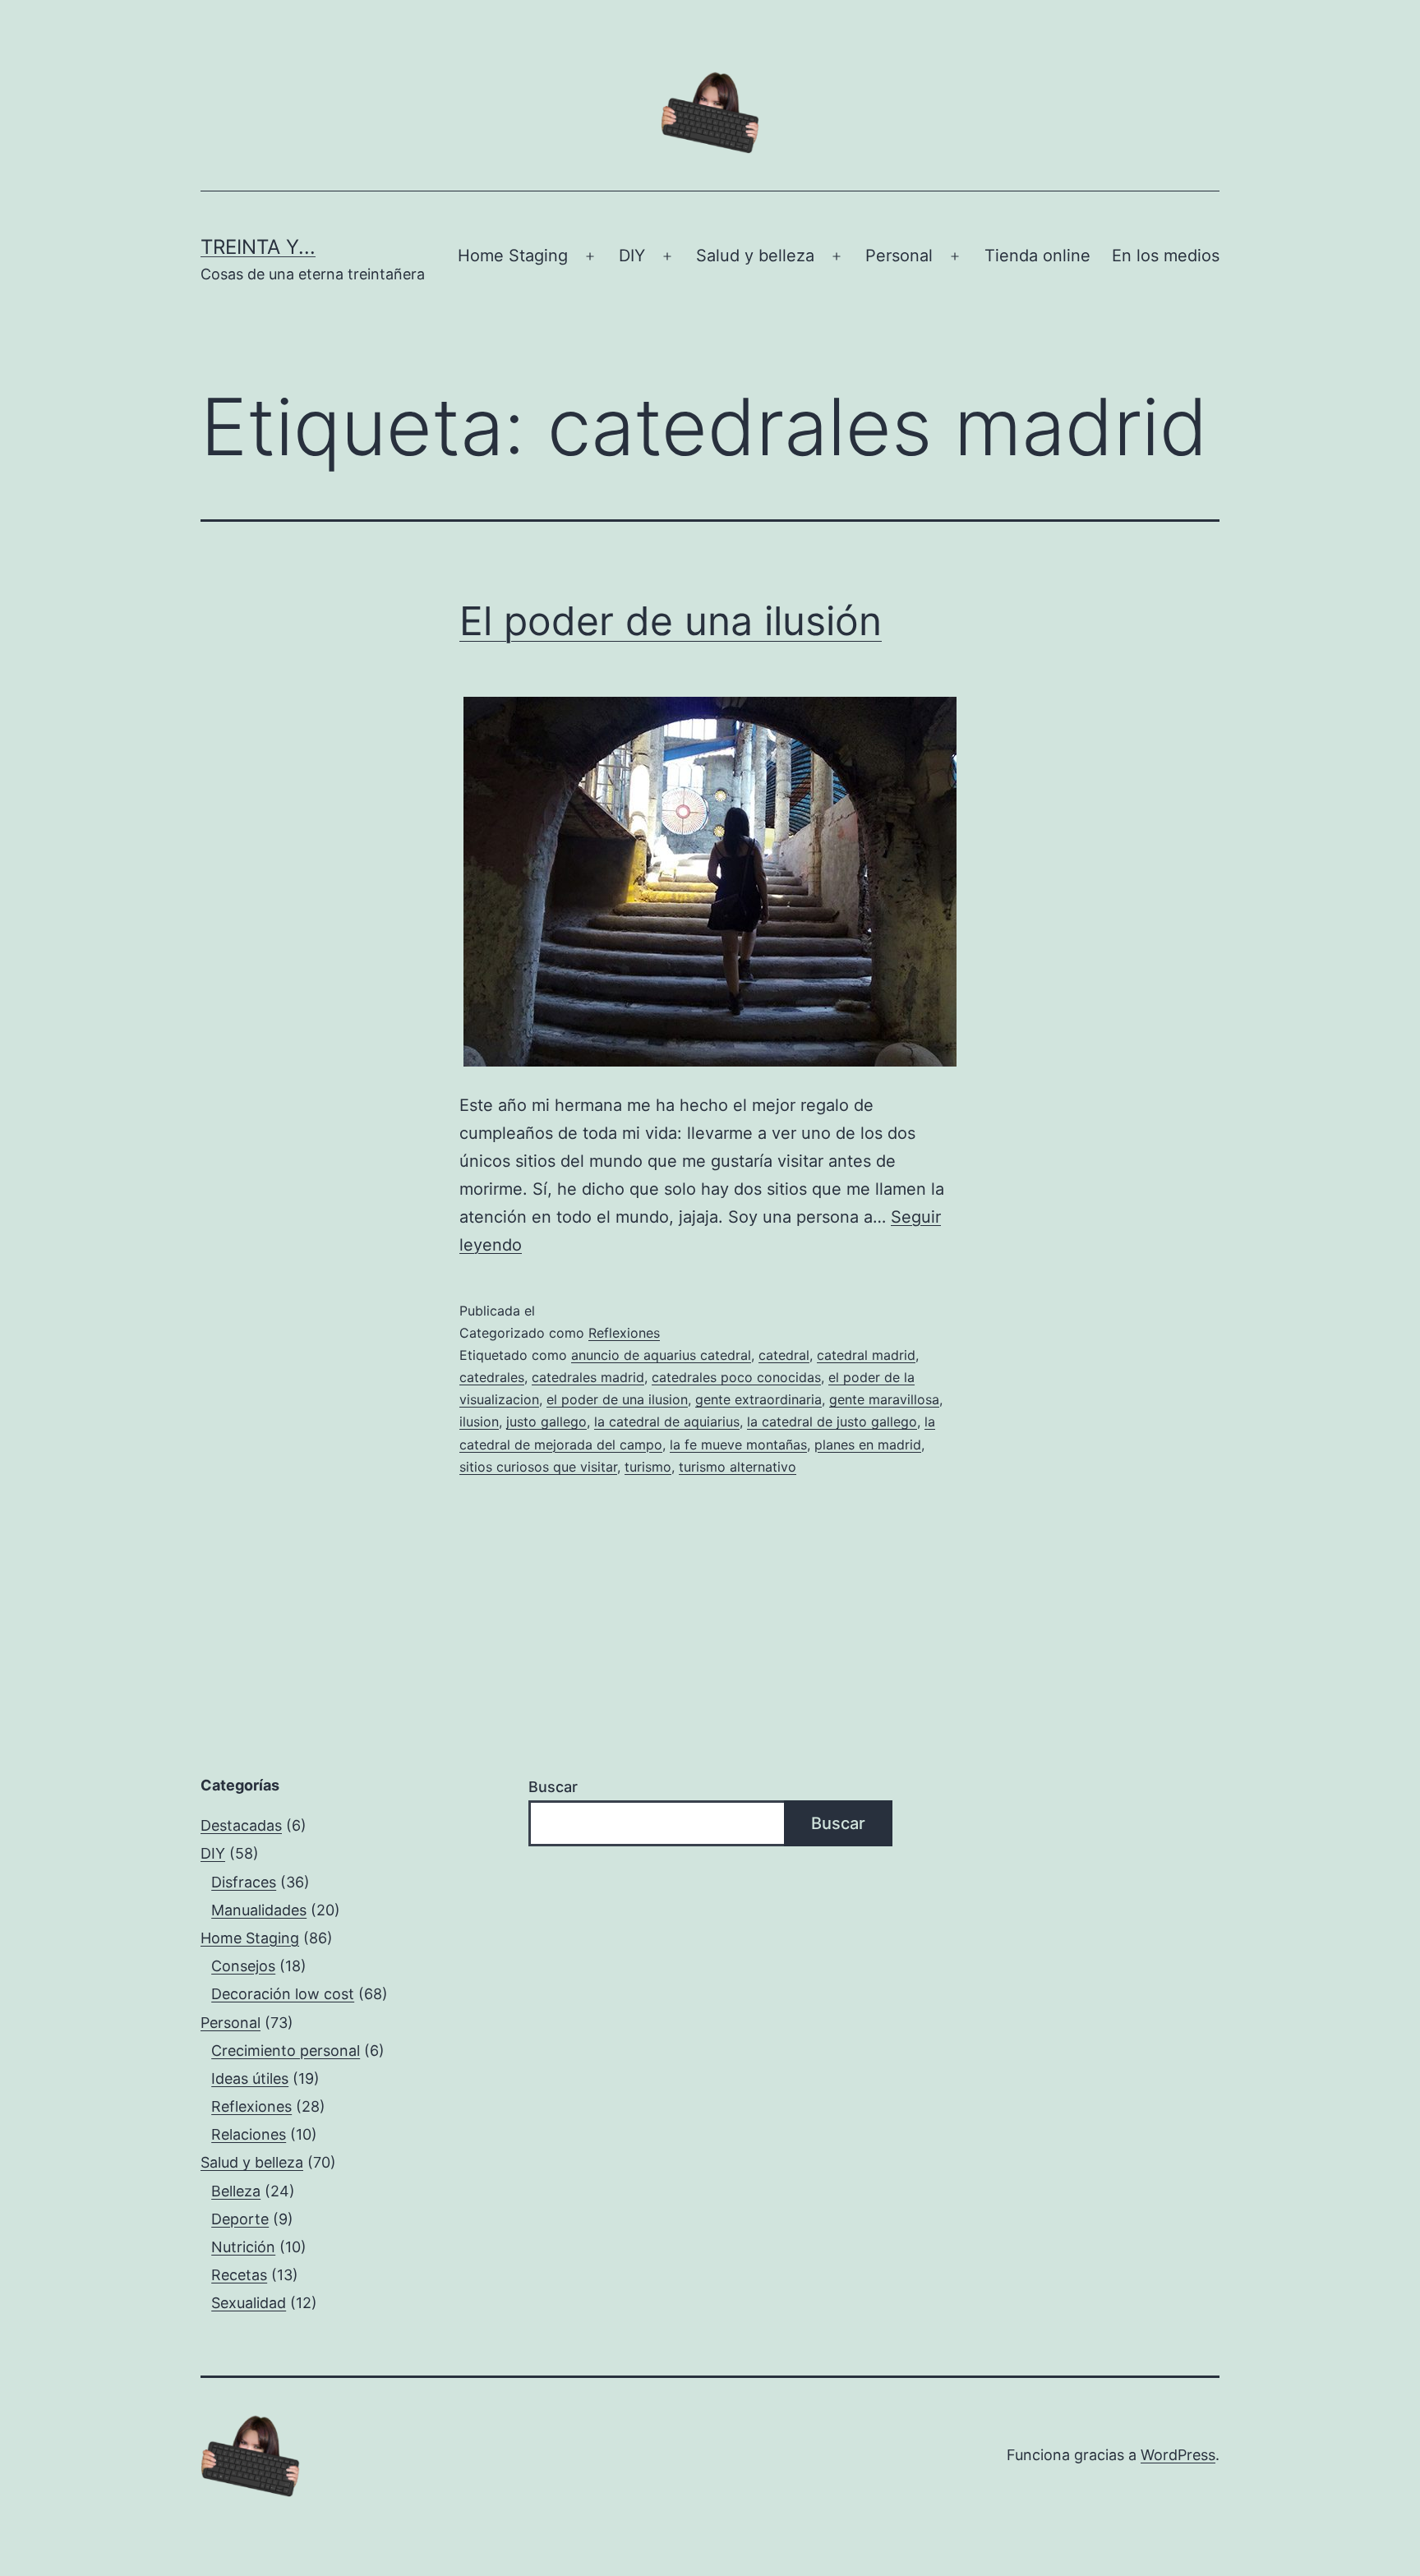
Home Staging (513, 256)
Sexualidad (249, 2303)
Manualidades (259, 1910)
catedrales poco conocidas (736, 1377)
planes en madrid (868, 1445)
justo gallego (546, 1422)
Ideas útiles (250, 2078)
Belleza (236, 2191)
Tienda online (1037, 256)
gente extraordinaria (758, 1399)
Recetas (239, 2275)
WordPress (1178, 2455)
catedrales (492, 1377)
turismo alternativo (738, 1467)
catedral (784, 1355)
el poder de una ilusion (617, 1399)
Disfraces (244, 1882)
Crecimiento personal (286, 2051)
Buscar (553, 1787)
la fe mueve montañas (738, 1445)
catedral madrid (866, 1355)
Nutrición (243, 2247)
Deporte (240, 2219)
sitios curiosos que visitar (538, 1467)
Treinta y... (258, 247)
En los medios (1166, 256)
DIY (632, 256)
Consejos (243, 1966)
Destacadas (241, 1825)
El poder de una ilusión (671, 621)
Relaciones (249, 2134)
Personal (899, 256)
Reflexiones (624, 1333)
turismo (648, 1467)
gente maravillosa (884, 1399)
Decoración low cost (283, 1994)
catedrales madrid (588, 1377)
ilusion (479, 1422)
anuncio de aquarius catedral (661, 1355)
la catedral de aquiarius (667, 1422)
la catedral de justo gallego (832, 1422)
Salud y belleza (755, 256)
